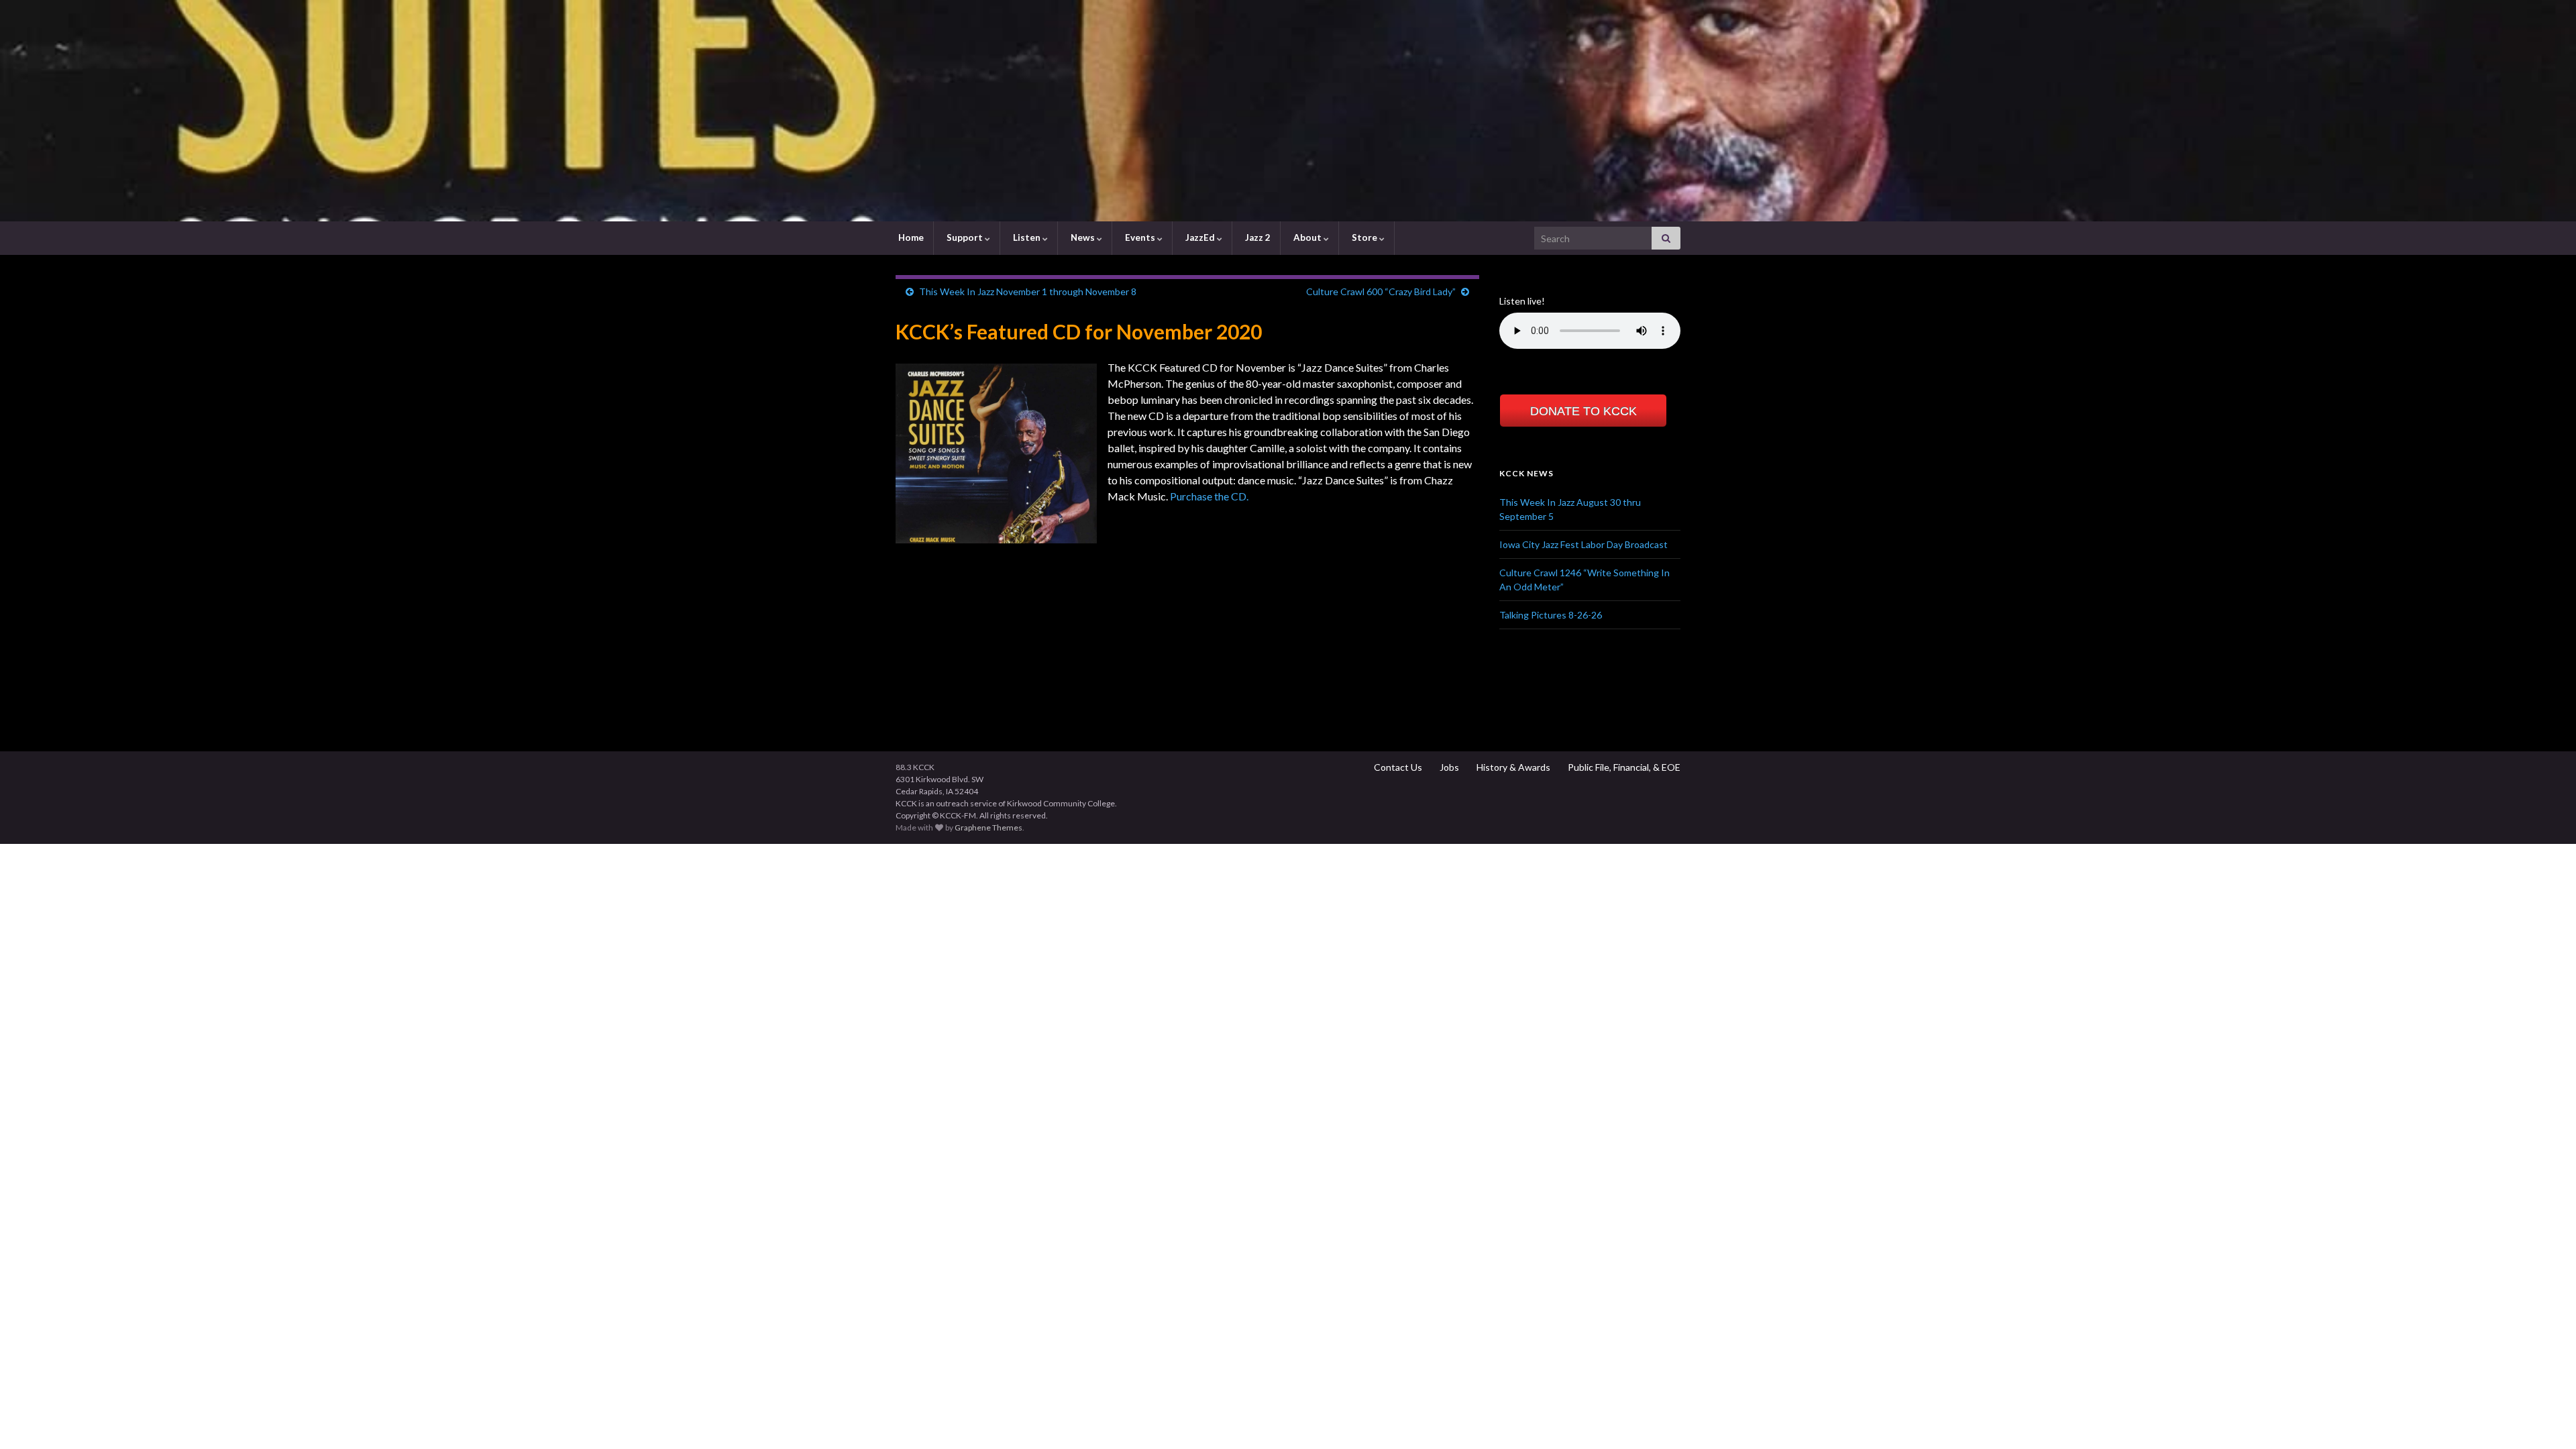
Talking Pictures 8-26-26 (1551, 615)
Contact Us (1397, 767)
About (1307, 237)
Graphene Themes (988, 827)
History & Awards (1512, 767)
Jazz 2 (1257, 237)
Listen (1027, 237)
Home (910, 237)
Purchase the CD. (1209, 496)
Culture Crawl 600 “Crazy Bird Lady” (1381, 291)
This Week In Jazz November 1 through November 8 (1028, 291)
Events (1140, 237)
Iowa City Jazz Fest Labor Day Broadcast (1584, 544)
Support (965, 237)
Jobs (1448, 767)
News (1083, 237)
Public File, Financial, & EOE (1623, 767)
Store (1364, 237)
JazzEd (1200, 237)
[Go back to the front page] (1288, 111)
